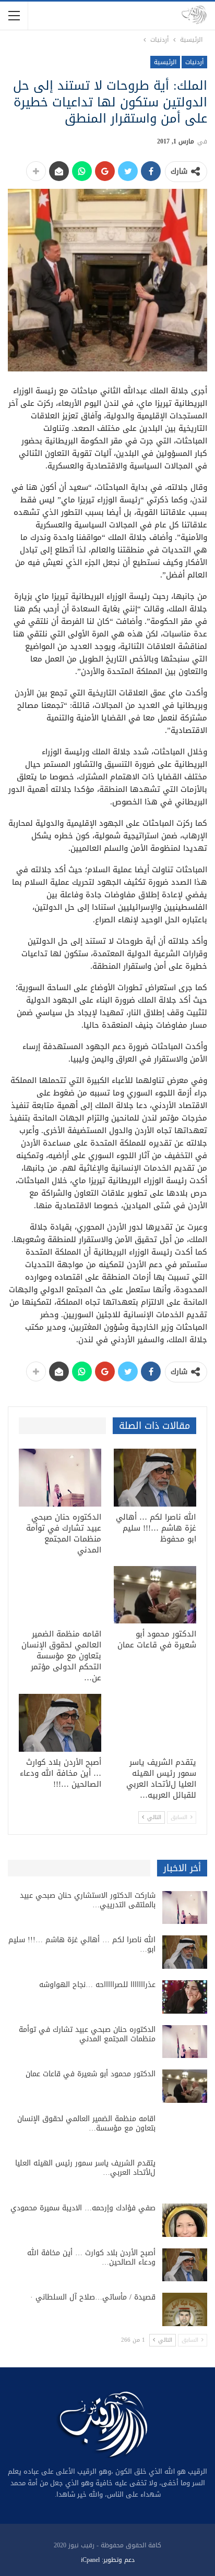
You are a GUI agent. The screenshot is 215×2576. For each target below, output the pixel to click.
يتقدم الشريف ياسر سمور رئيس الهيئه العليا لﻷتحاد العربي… (85, 2168)
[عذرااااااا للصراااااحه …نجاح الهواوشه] (185, 1997)
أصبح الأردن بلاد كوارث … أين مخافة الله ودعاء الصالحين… (91, 2258)
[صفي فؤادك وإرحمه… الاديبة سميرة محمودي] (185, 2220)
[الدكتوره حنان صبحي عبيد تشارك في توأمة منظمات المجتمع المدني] (60, 1478)
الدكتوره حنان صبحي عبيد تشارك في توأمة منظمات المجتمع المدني (87, 2034)
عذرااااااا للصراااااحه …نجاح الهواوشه (97, 1985)
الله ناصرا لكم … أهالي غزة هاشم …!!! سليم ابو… (82, 1945)
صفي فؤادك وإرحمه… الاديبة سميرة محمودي (83, 2208)
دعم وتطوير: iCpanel (108, 2560)
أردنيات (194, 62)
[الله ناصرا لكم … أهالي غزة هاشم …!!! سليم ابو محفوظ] (155, 1478)
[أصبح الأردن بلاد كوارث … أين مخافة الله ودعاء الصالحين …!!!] (60, 1723)
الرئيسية (165, 62)
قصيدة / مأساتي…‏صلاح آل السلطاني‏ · (93, 2297)
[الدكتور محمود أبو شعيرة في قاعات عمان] (155, 1595)
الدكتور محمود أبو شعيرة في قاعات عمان (91, 2074)
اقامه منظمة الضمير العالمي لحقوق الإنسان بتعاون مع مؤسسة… (86, 2123)
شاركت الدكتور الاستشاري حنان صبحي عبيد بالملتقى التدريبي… (88, 1900)
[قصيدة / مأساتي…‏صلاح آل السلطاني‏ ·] (185, 2309)
